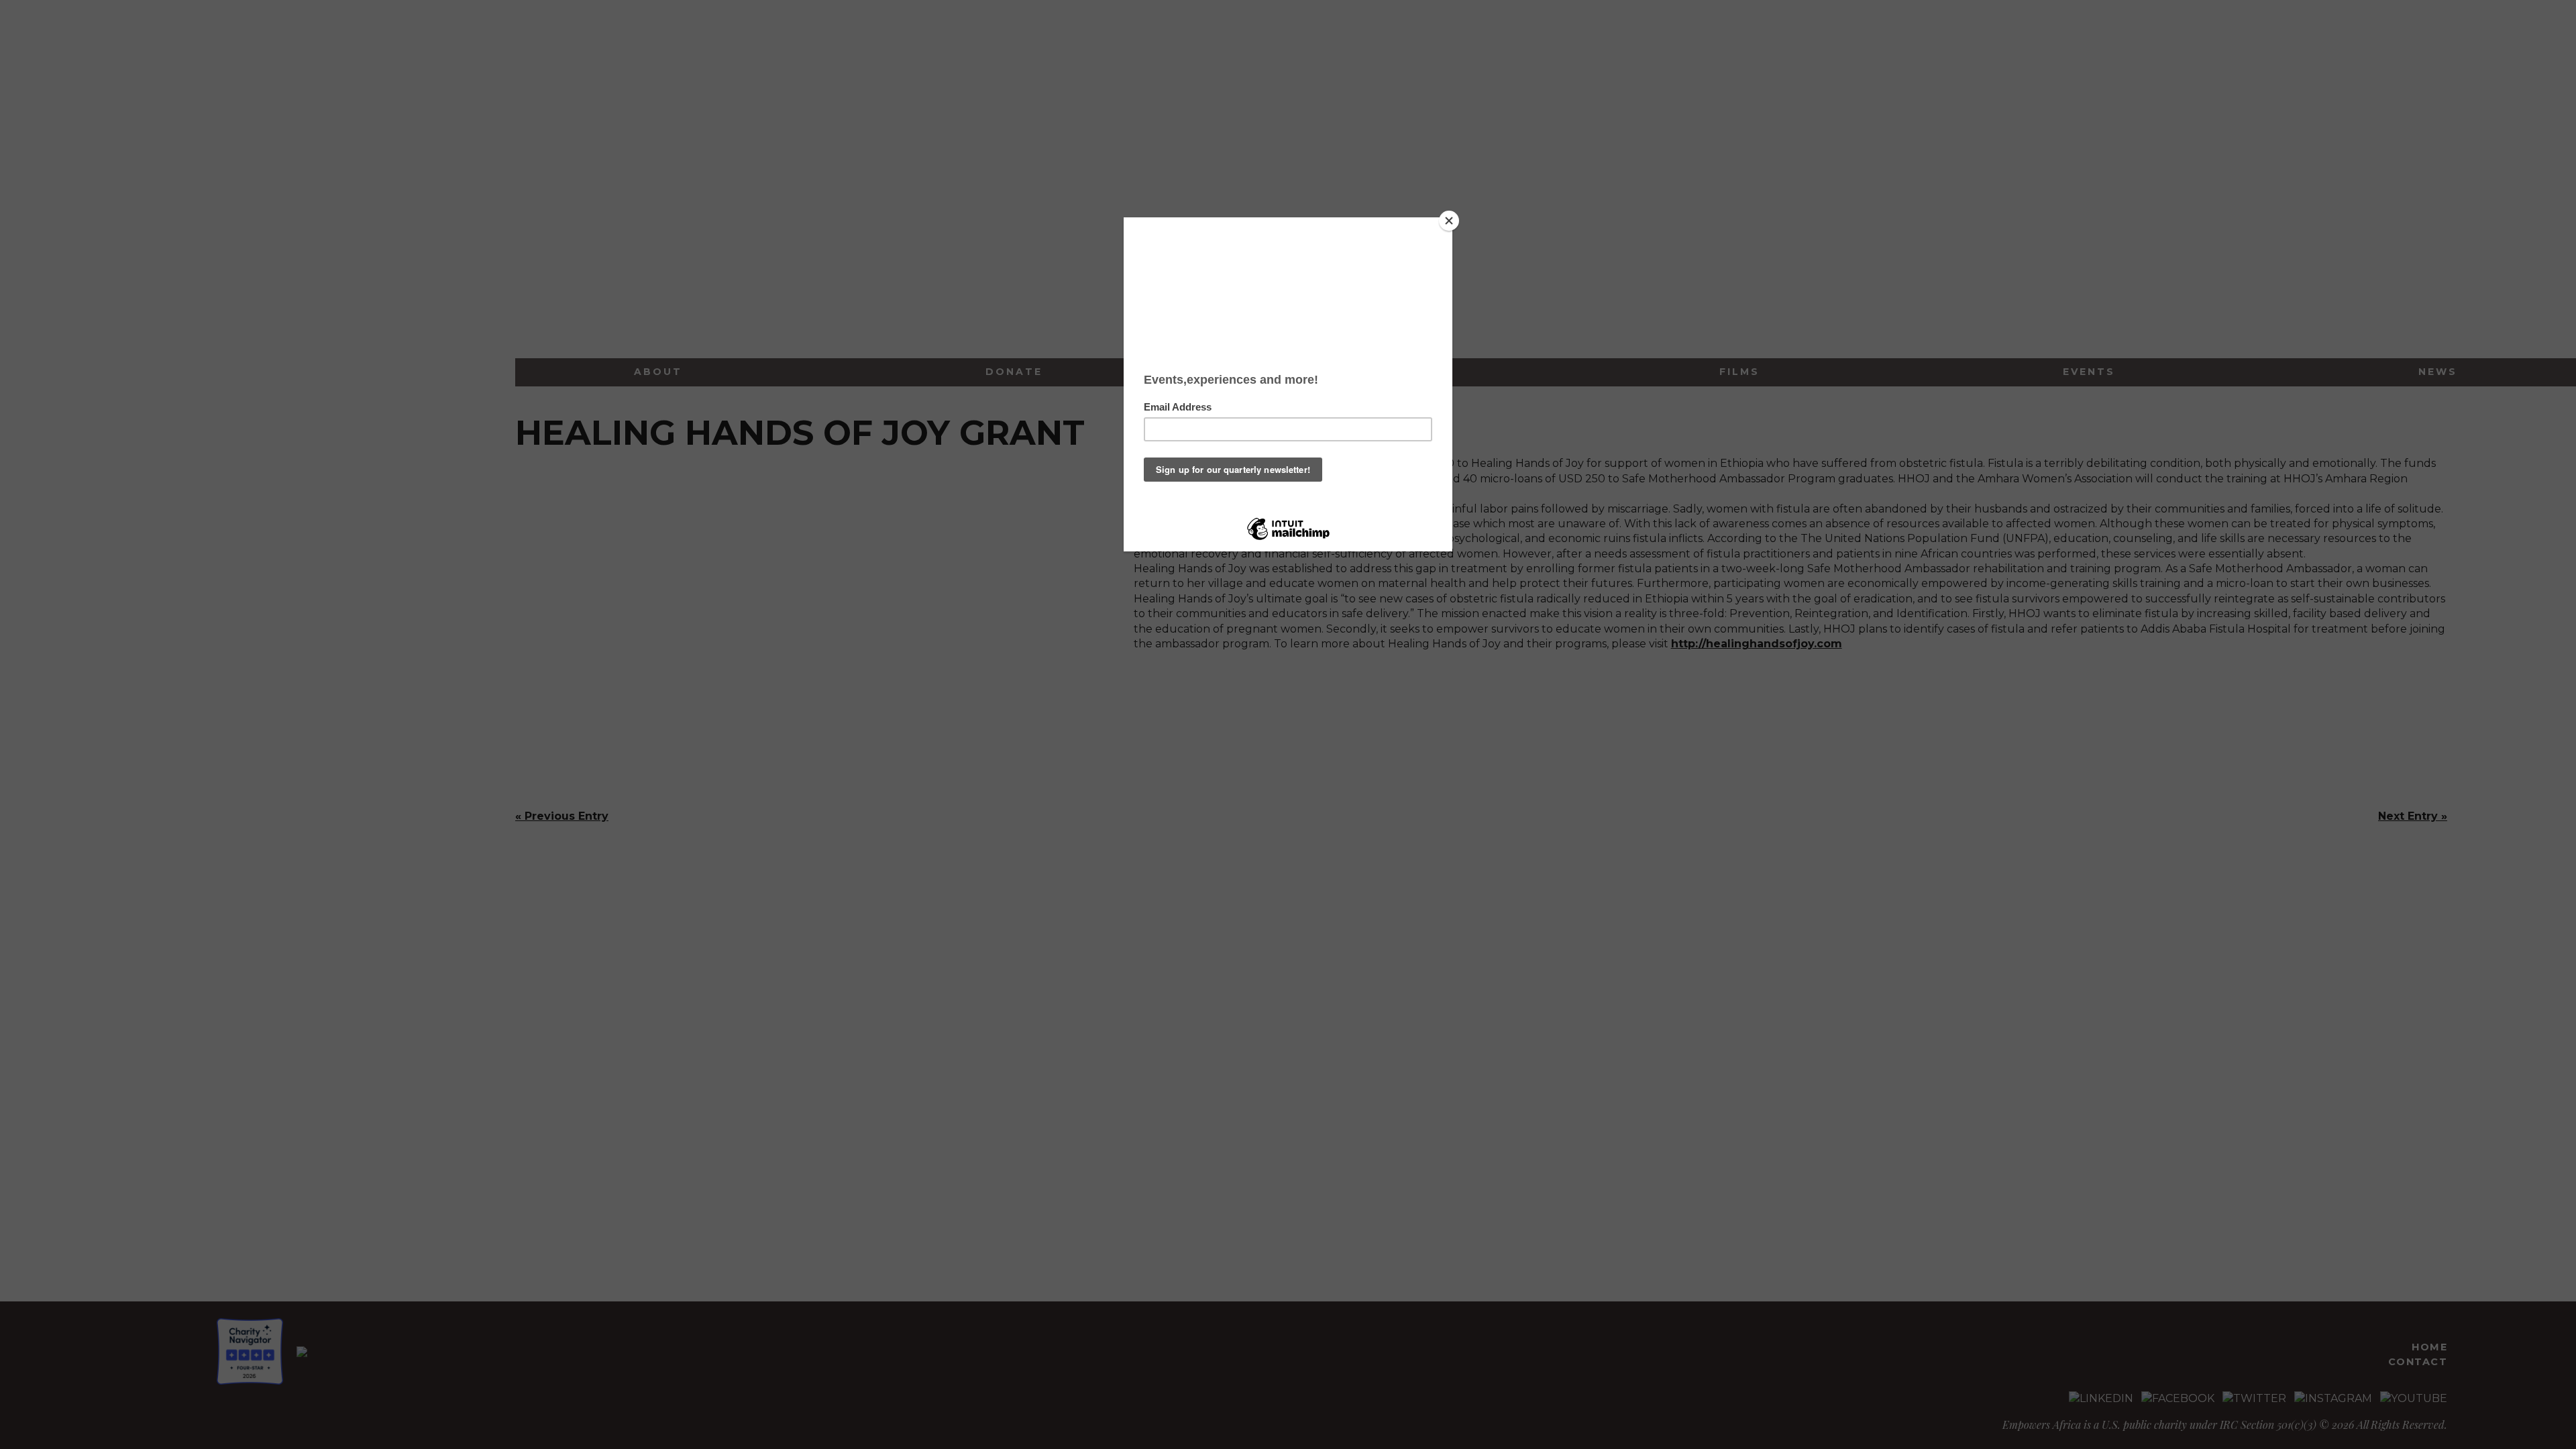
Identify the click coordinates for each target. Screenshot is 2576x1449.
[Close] (1449, 221)
